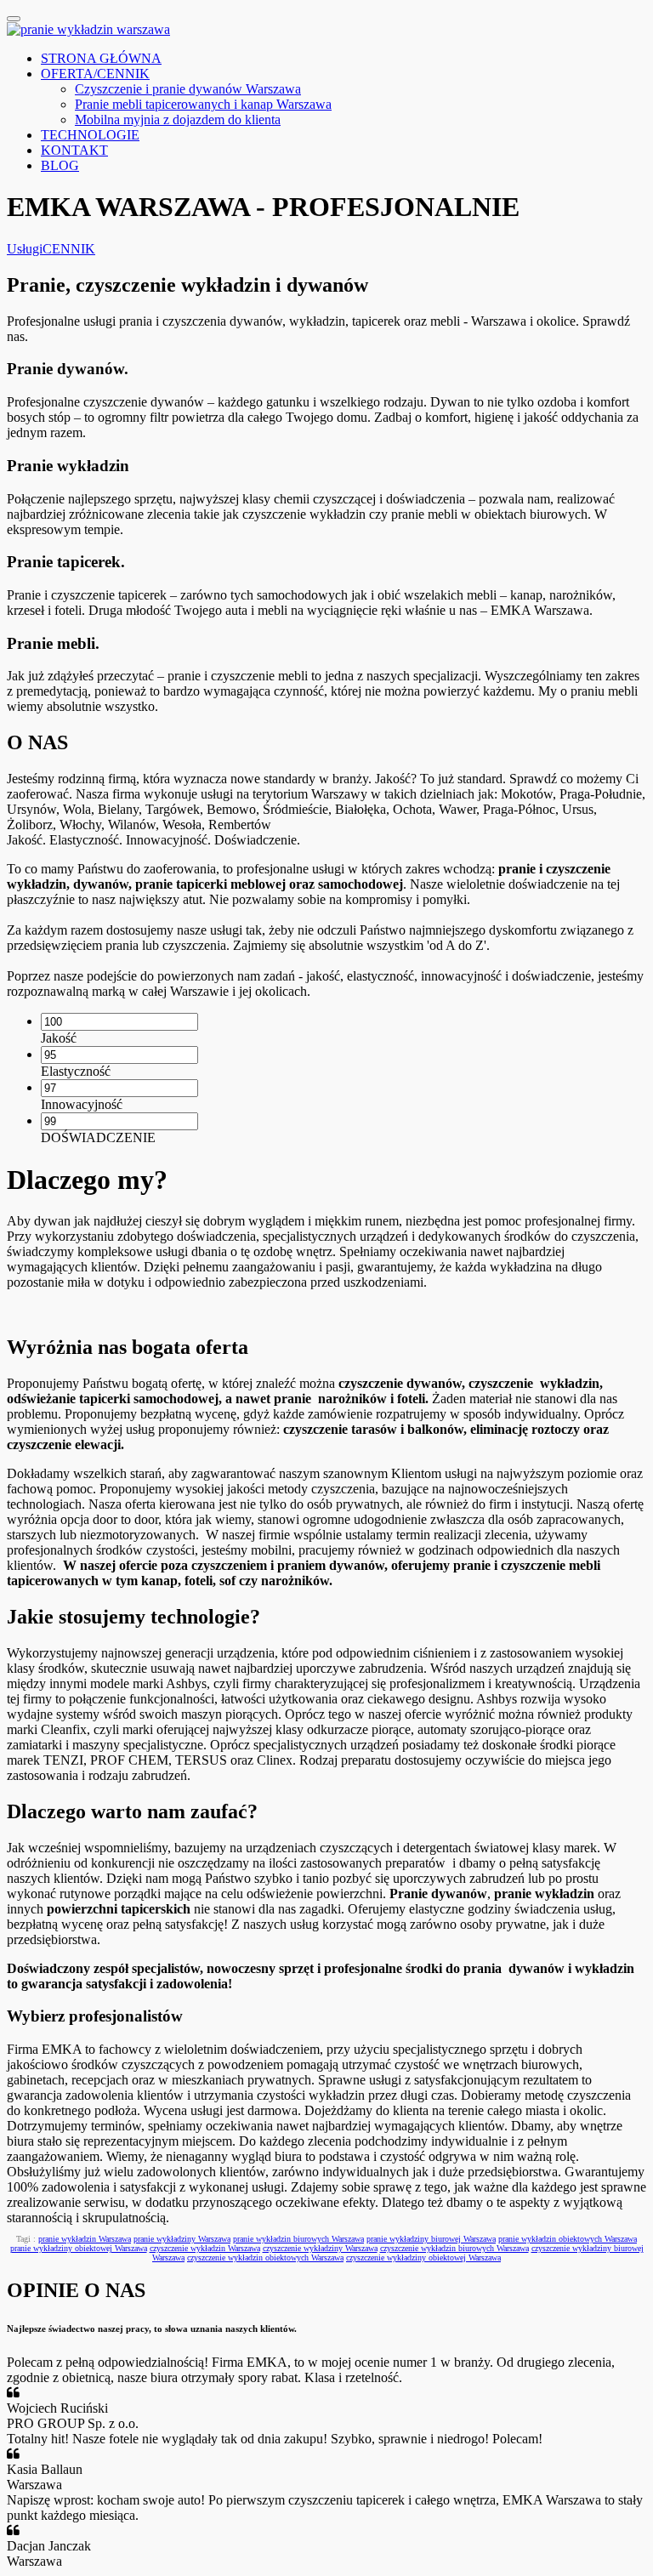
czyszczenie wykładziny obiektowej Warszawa (423, 2258)
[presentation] (119, 1022)
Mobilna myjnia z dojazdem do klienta (178, 119)
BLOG (60, 165)
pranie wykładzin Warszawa (85, 2239)
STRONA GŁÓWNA (101, 58)
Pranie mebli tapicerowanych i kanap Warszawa (203, 104)
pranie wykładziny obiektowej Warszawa (79, 2248)
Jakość (59, 1038)
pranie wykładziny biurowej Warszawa (431, 2239)
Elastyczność (76, 1071)
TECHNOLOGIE (90, 135)
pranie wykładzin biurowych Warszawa (298, 2239)
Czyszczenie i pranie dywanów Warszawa (188, 89)
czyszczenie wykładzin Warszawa (205, 2248)
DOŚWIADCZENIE (98, 1137)
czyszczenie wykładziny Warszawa (320, 2248)
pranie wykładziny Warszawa (182, 2239)
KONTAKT (74, 150)
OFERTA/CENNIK (95, 74)
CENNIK (69, 249)
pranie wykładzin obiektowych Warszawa (568, 2239)
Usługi (25, 249)
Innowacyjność (82, 1104)
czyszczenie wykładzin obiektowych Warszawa (265, 2258)
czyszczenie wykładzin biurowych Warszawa (454, 2248)
